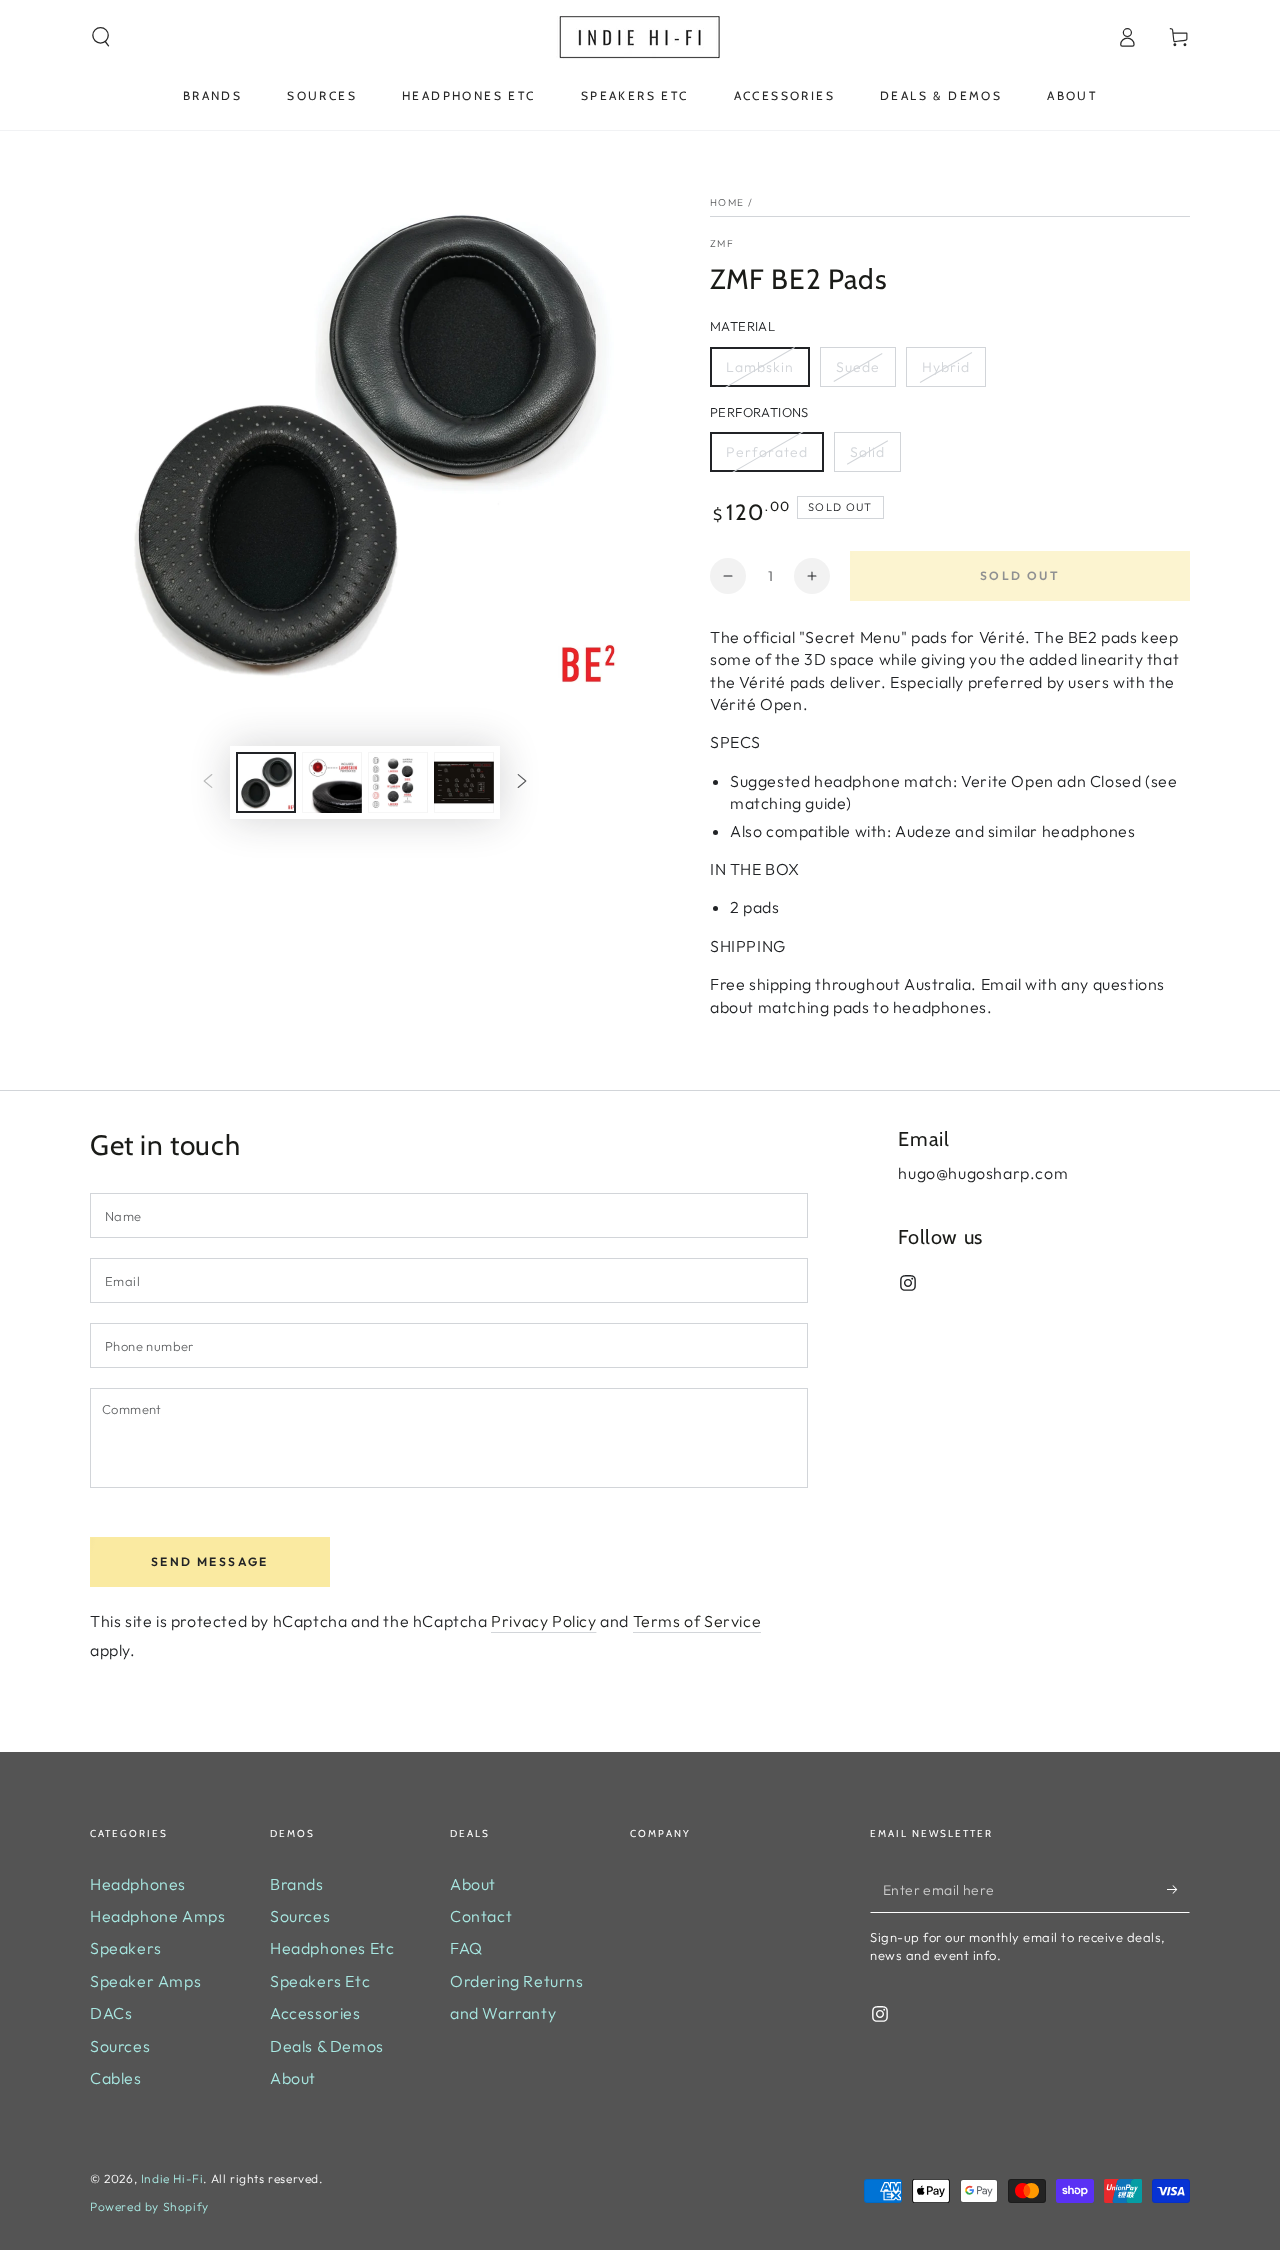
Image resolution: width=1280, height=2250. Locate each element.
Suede (858, 367)
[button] (101, 37)
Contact (481, 1916)
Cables (116, 2078)
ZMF (722, 243)
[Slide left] (208, 783)
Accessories (315, 2013)
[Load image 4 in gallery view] (464, 782)
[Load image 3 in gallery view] (398, 782)
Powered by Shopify (149, 2206)
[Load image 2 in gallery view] (332, 782)
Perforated (767, 452)
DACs (111, 2013)
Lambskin (760, 367)
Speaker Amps (145, 1981)
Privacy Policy (543, 1621)
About (293, 2078)
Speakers (126, 1948)
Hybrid (946, 367)
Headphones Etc (332, 1948)
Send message (210, 1561)
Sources (120, 2046)
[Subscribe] (1178, 1890)
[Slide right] (522, 783)
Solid (867, 452)
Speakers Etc (320, 1981)
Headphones (138, 1884)
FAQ (466, 1948)
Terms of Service (697, 1621)
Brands (297, 1884)
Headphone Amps (157, 1916)
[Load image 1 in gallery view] (266, 782)
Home (727, 202)
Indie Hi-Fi (172, 2178)
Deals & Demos (327, 2046)
